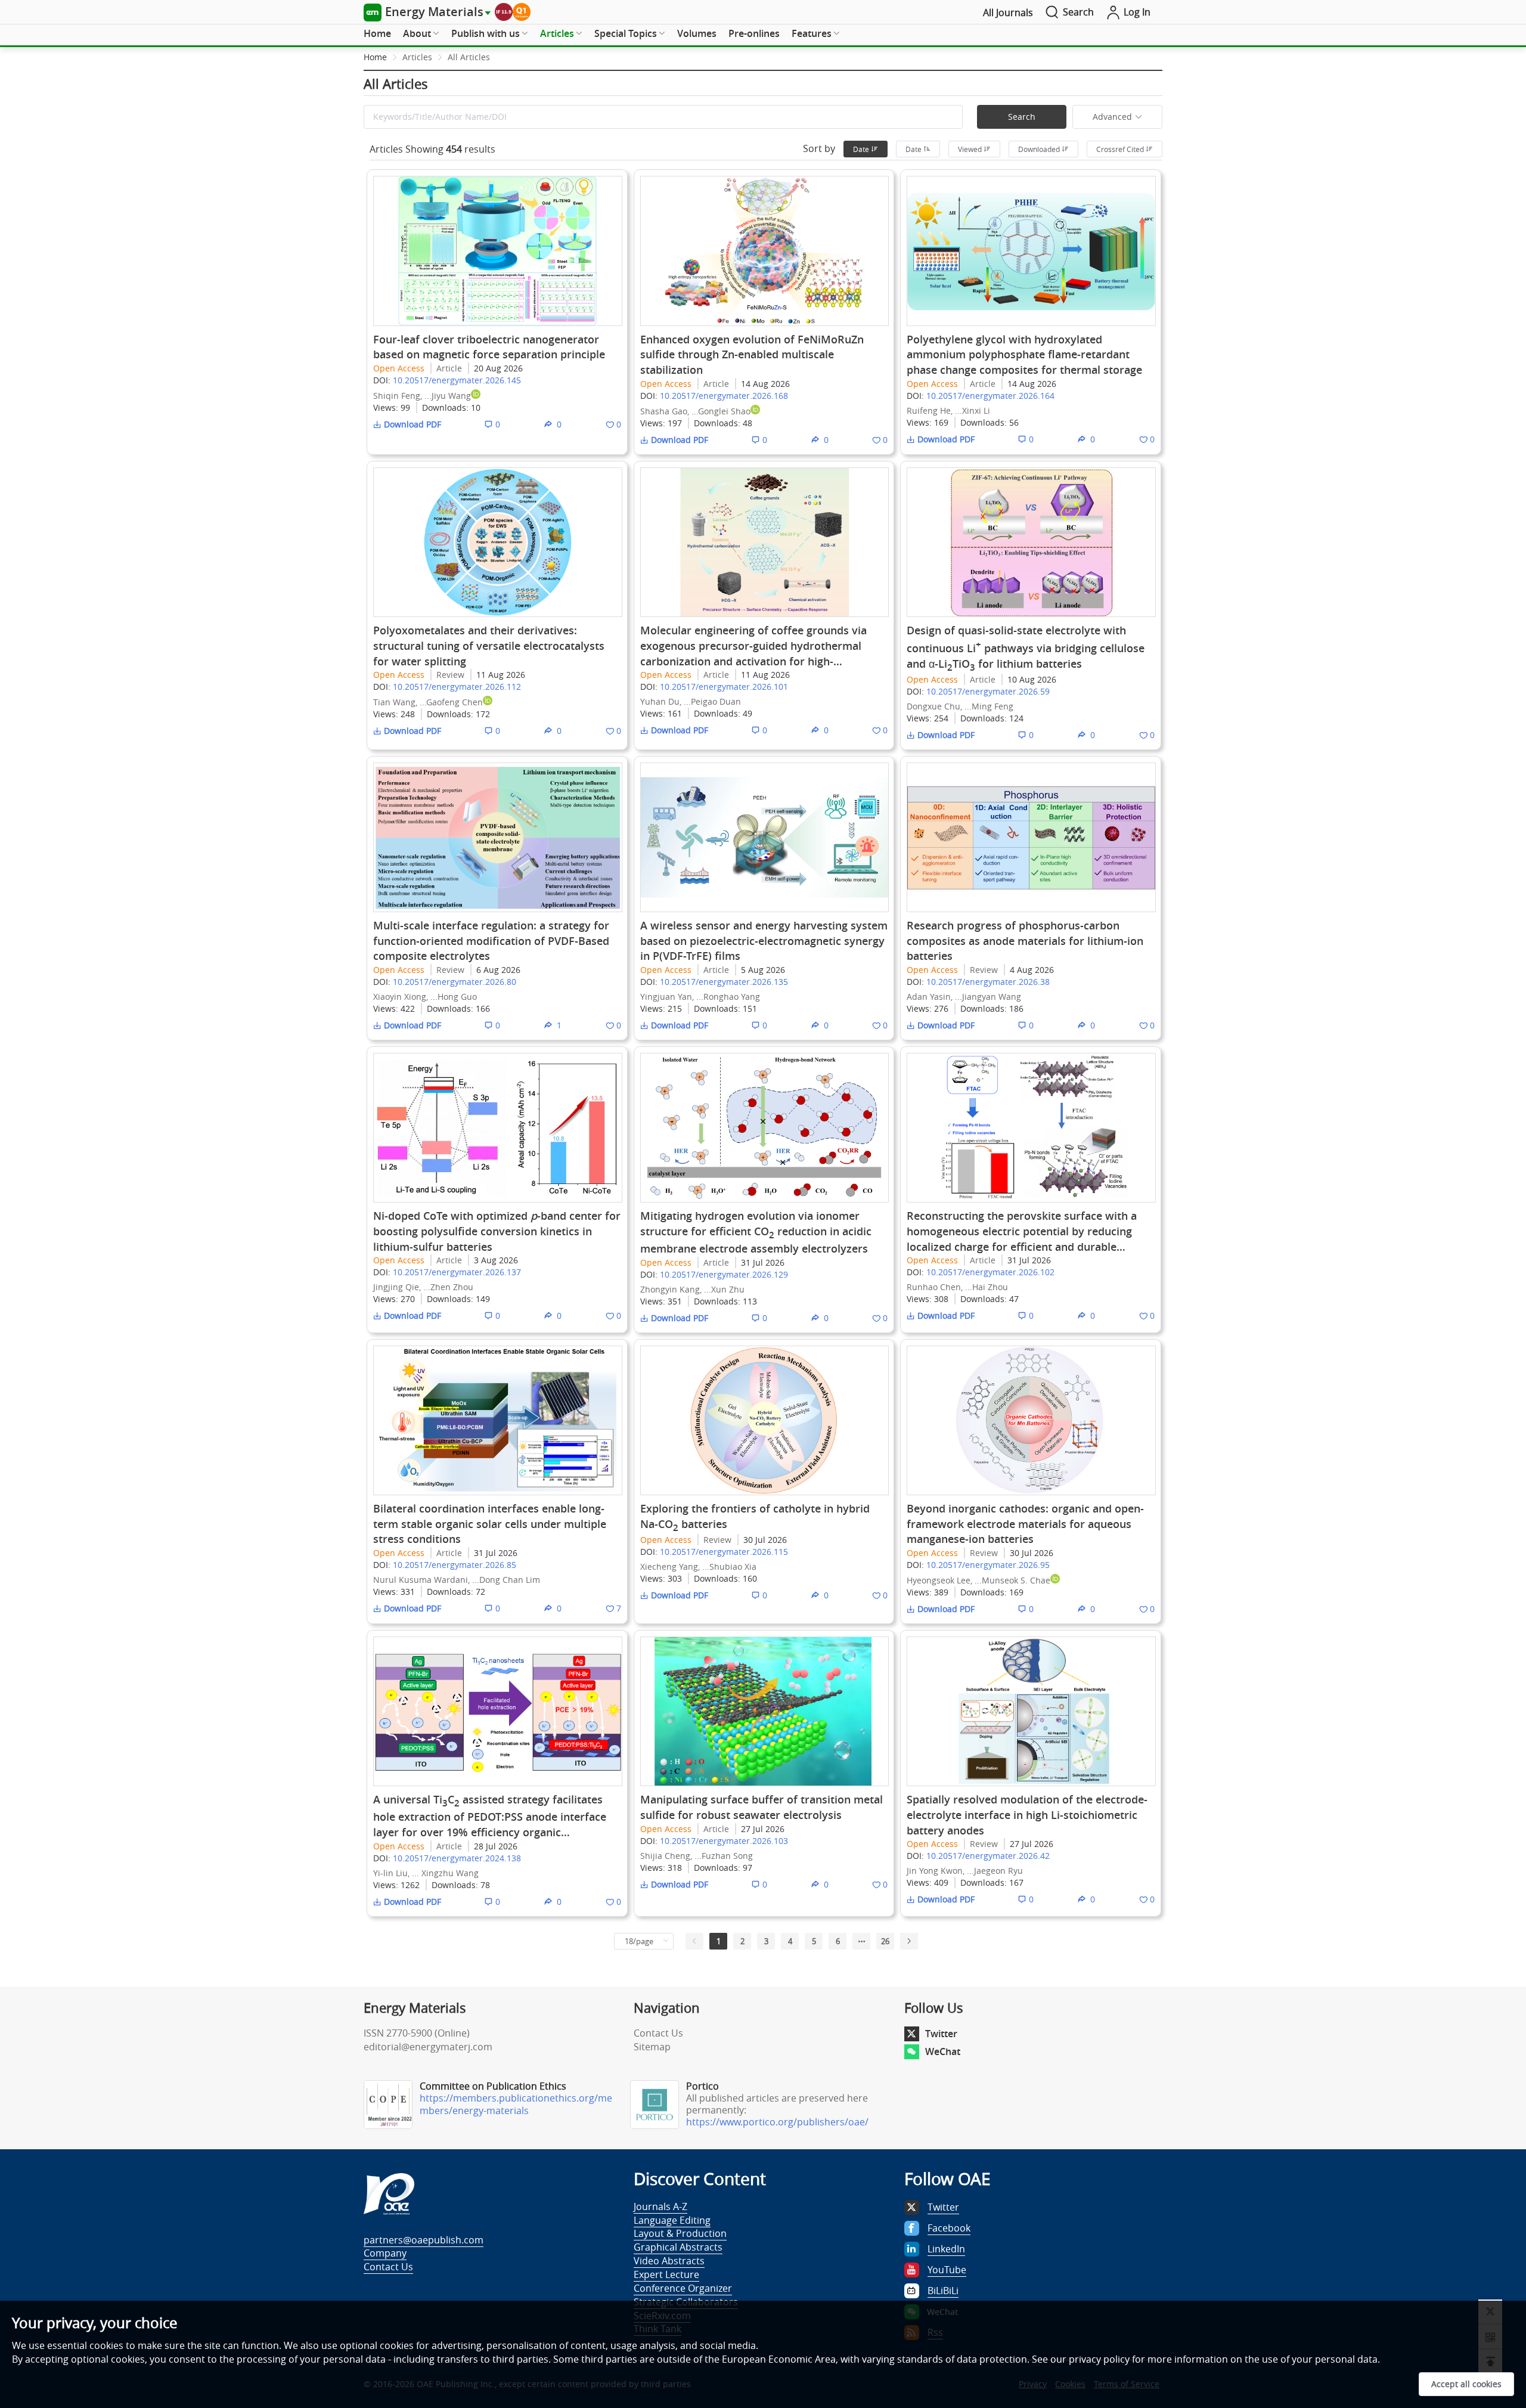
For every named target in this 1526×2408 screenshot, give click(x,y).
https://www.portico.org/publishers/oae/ (777, 2122)
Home (377, 33)
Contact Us (658, 2033)
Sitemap (652, 2047)
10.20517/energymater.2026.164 (990, 396)
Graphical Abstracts (678, 2247)
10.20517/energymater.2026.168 (724, 396)
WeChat (943, 2051)
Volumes (697, 33)
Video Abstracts (669, 2261)
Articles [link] (417, 57)
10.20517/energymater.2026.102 (990, 1272)
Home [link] (375, 57)
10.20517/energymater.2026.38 (988, 982)
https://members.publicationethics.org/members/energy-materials (516, 2104)
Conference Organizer (683, 2288)
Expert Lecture (666, 2274)
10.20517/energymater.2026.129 (724, 1274)
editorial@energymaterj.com (428, 2047)
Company (385, 2253)
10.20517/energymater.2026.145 (457, 380)
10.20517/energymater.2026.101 (724, 687)
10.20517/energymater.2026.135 (724, 982)
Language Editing (672, 2220)
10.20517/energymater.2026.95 (988, 1565)
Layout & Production (680, 2233)
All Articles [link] (469, 57)
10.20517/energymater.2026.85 (455, 1565)
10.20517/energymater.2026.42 (988, 1856)
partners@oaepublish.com (424, 2240)
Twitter (941, 2034)
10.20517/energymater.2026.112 (457, 687)
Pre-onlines (754, 33)
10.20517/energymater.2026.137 (457, 1272)
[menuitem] (377, 34)
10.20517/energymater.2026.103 (724, 1841)
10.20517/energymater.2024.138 (457, 1858)
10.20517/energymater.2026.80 (455, 982)
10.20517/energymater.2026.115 (724, 1552)
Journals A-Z (660, 2206)
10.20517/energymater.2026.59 (988, 691)
